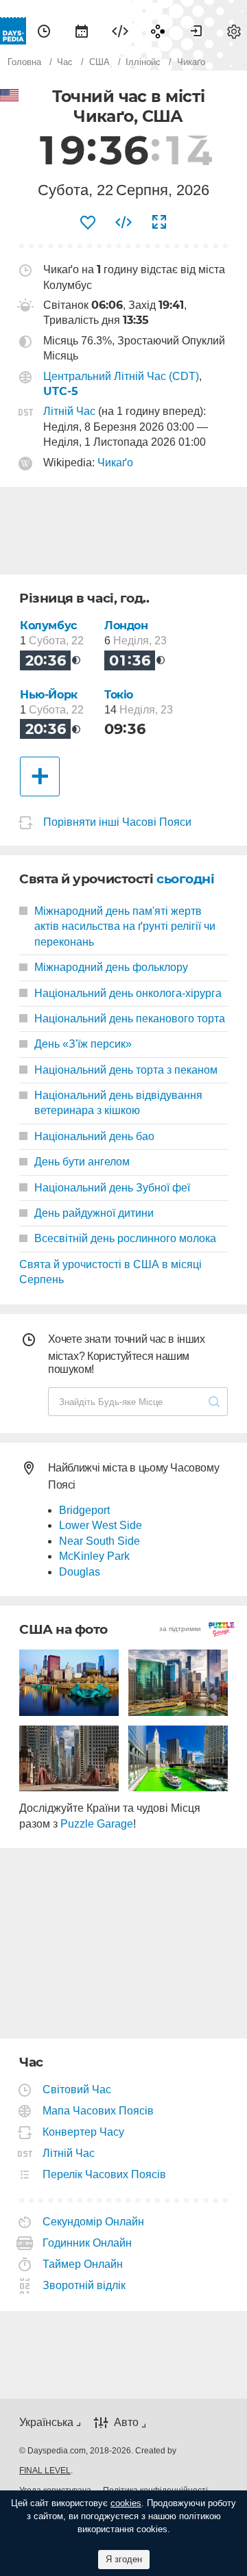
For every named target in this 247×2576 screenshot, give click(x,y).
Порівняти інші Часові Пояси (117, 822)
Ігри (158, 31)
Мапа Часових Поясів (98, 2111)
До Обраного (88, 223)
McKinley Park (94, 1556)
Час (44, 31)
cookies (126, 2503)
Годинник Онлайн (87, 2243)
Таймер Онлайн (83, 2264)
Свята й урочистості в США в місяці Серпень (110, 1272)
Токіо (119, 695)
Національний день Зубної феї (112, 1188)
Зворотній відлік (84, 2285)
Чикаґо (115, 463)
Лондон (126, 626)
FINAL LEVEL (45, 2471)
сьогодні (185, 879)
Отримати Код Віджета (123, 223)
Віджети (120, 31)
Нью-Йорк (49, 695)
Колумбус (48, 626)
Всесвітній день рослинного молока (125, 1238)
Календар (82, 31)
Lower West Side (101, 1525)
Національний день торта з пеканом (126, 1070)
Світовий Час (77, 2089)
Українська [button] (46, 2422)
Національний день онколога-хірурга (128, 993)
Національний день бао (94, 1136)
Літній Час (69, 411)
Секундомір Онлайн (94, 2222)
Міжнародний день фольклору (111, 967)
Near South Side (99, 1541)
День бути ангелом (82, 1162)
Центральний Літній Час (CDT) (121, 376)
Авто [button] (126, 2423)
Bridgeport (84, 1510)
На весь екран (159, 223)
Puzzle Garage (97, 1824)
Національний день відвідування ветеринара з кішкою (118, 1103)
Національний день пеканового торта (130, 1019)
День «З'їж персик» (83, 1044)
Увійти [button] (196, 31)
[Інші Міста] (40, 776)
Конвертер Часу (84, 2132)
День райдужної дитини (94, 1213)
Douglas (80, 1572)
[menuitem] (44, 31)
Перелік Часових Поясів (105, 2174)
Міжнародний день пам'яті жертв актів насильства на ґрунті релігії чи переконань (125, 926)
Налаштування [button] (234, 31)
